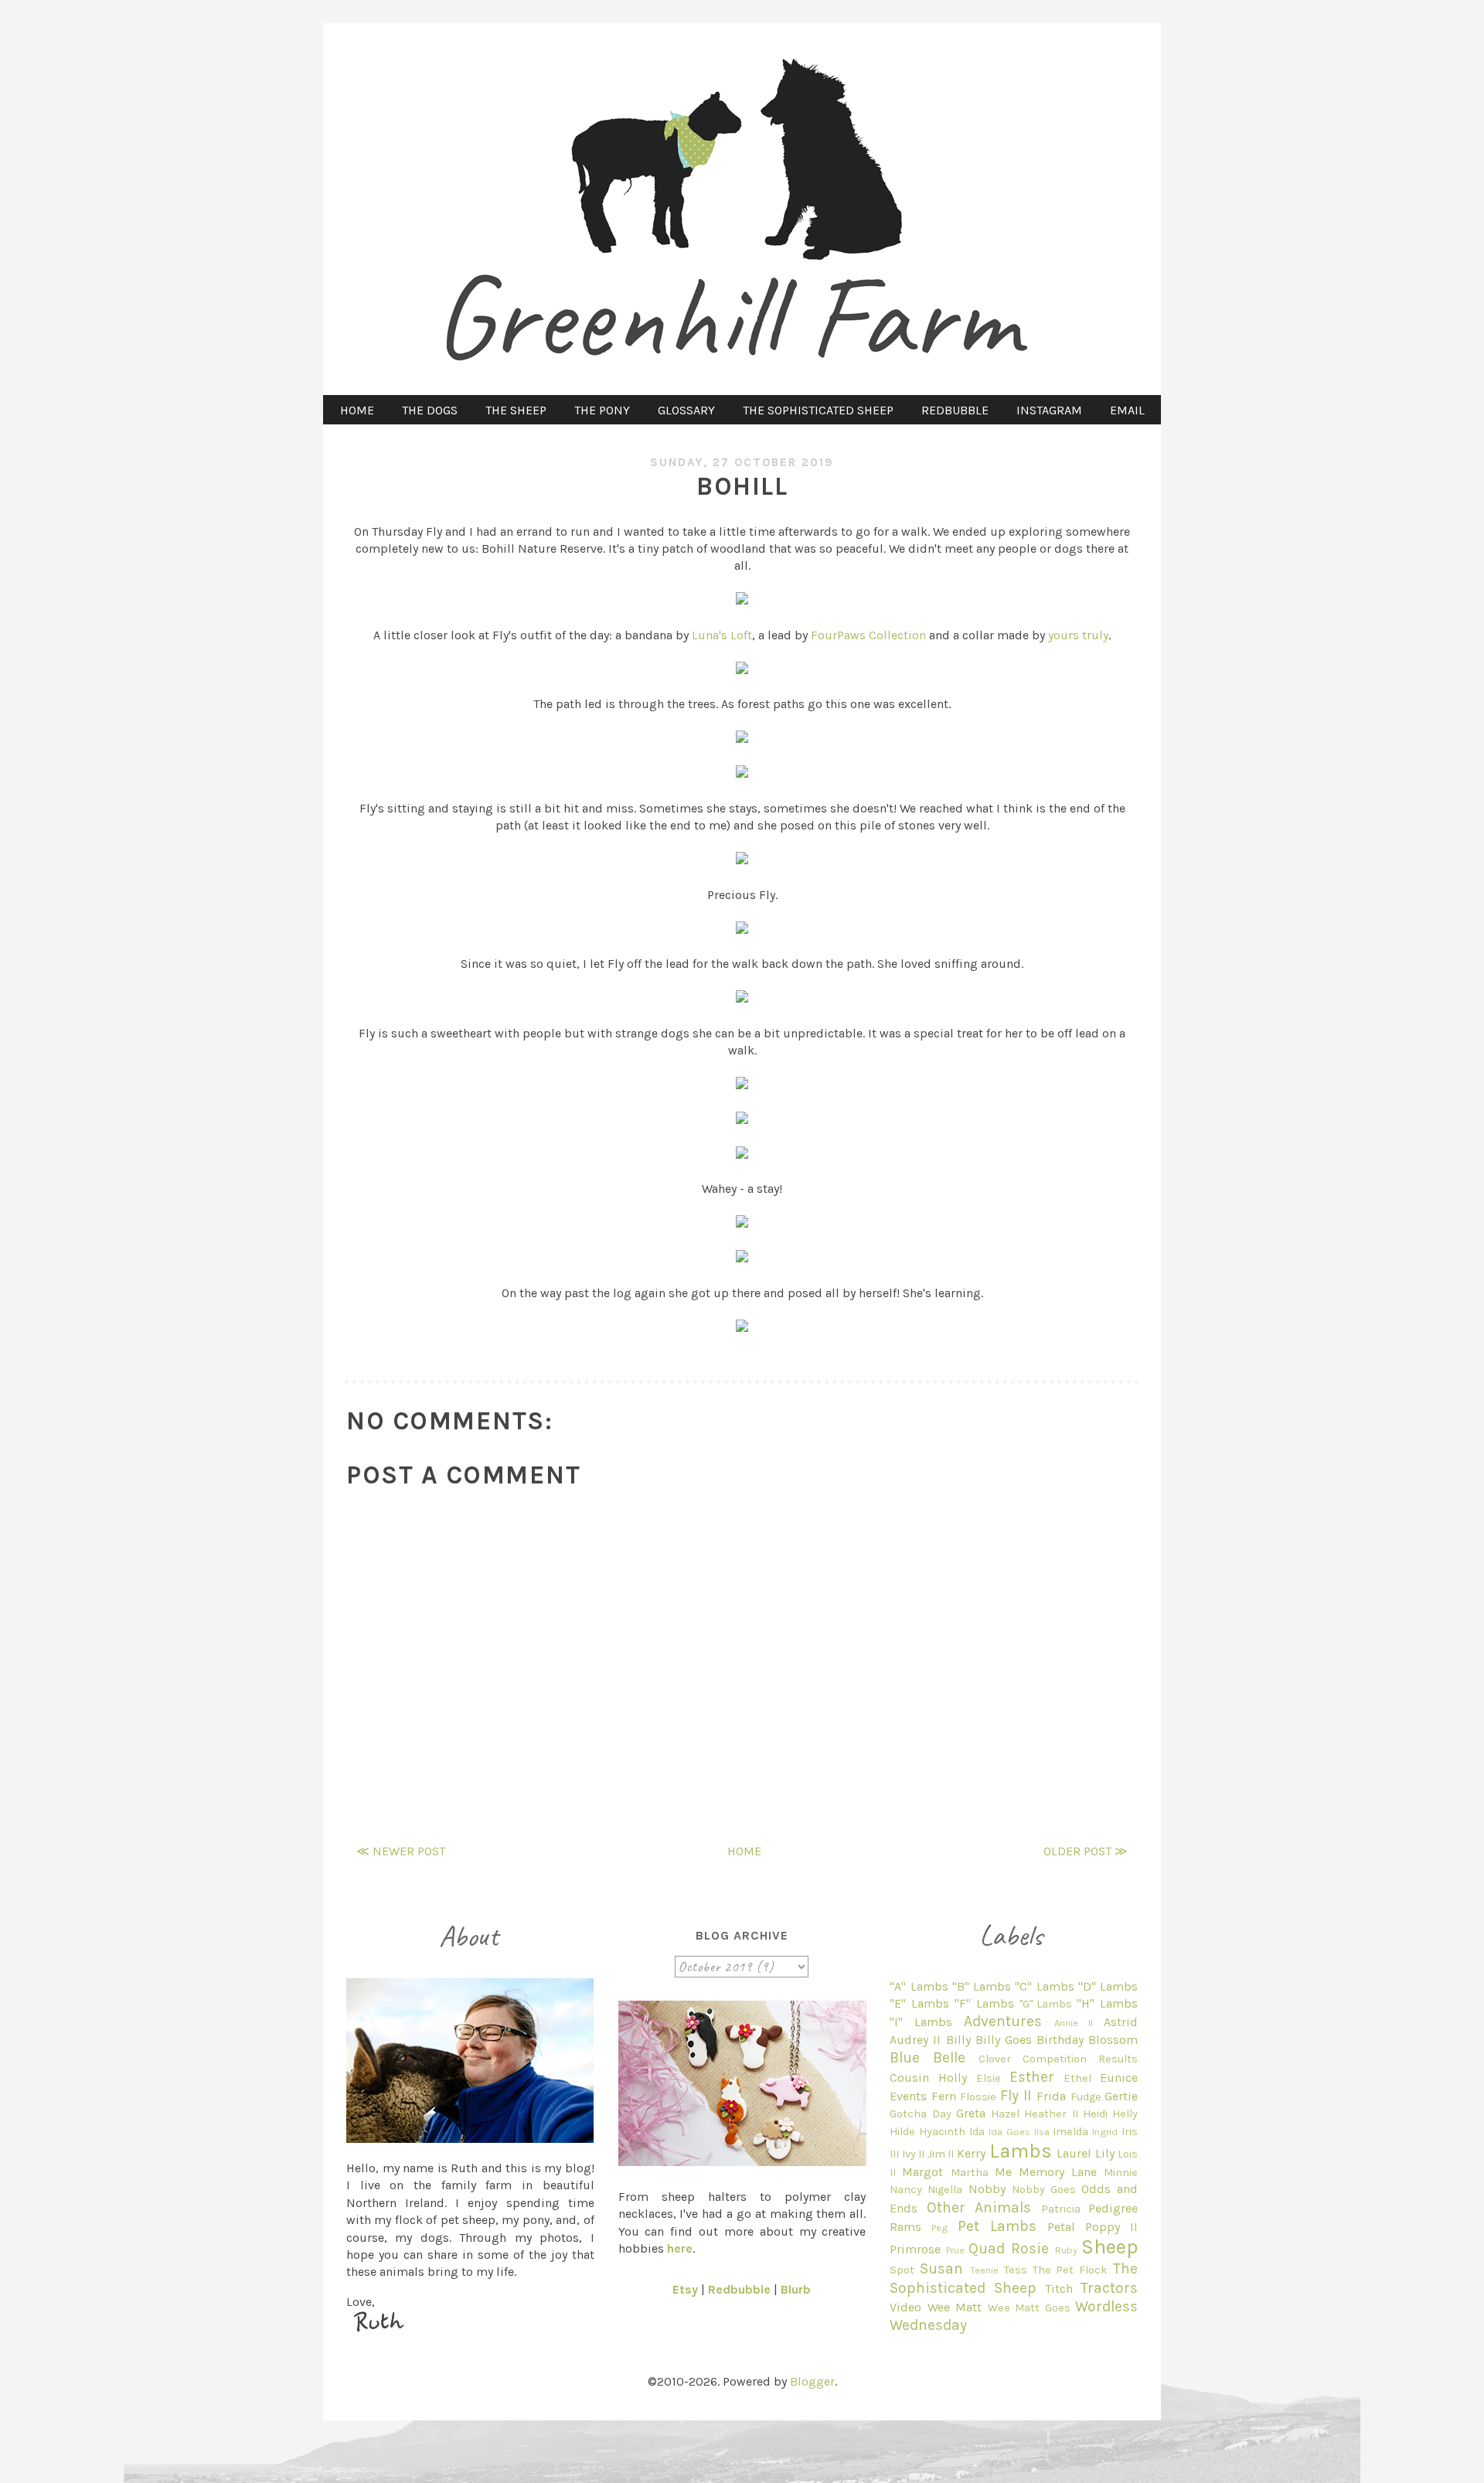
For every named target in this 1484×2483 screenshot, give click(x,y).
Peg (939, 2228)
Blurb (796, 2289)
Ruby (1066, 2250)
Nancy (906, 2190)
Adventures (1003, 2021)
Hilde (902, 2132)
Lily (1105, 2153)
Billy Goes (1004, 2040)
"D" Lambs (1108, 1986)
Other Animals (979, 2207)
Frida (1051, 2096)
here (680, 2248)
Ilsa (1042, 2132)
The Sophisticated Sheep (1014, 2278)
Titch (1059, 2289)
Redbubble (739, 2289)
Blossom (1113, 2040)
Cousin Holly (928, 2078)
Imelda (1070, 2132)
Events (908, 2096)
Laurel (1074, 2153)
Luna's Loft (722, 635)
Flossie (978, 2097)
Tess (1016, 2270)
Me (1003, 2172)
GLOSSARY (686, 410)
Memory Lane (1058, 2172)
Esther (1032, 2077)
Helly (1125, 2114)
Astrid (1121, 2022)
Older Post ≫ (1086, 1851)
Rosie (1030, 2248)
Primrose (915, 2249)
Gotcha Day (920, 2114)
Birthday (1060, 2040)
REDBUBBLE (955, 410)
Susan (941, 2268)
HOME (357, 410)
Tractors (1109, 2288)
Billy (958, 2040)
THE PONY (602, 410)
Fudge (1086, 2097)
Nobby (987, 2189)
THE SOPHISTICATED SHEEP (818, 410)
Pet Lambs (997, 2226)
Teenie (984, 2270)
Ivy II (914, 2154)
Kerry (971, 2153)
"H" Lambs (1107, 2003)
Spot (902, 2270)
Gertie (1121, 2096)
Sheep (1110, 2247)
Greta (971, 2113)
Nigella (945, 2190)
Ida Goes (1009, 2132)
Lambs (1021, 2151)
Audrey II (915, 2040)
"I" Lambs (921, 2022)
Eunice (1119, 2078)
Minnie (1121, 2173)
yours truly (1078, 635)
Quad (987, 2248)
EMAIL (1127, 410)
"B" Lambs (982, 1986)
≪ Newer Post (401, 1851)
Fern (944, 2096)
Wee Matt (955, 2307)
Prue (955, 2250)
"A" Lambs (919, 1986)
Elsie (989, 2078)
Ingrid (1105, 2132)
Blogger (812, 2381)
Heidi (1095, 2114)
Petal (1061, 2227)
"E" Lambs (919, 2003)
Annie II (1074, 2023)
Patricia (1061, 2209)
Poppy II (1111, 2227)
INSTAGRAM (1049, 410)
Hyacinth (942, 2132)
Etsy (685, 2289)
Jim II (941, 2154)
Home (744, 1851)
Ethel (1077, 2078)
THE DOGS (430, 410)
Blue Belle (927, 2057)
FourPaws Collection (868, 635)
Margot (922, 2172)
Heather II (1051, 2114)
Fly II (1016, 2095)
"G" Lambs (1046, 2004)
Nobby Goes (1044, 2190)
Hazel (1005, 2114)
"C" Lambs (1044, 1986)
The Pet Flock (1070, 2270)
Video (905, 2307)
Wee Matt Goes (1029, 2308)
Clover (995, 2059)
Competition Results (1080, 2059)
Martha (970, 2173)
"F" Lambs (984, 2003)
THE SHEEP (516, 410)
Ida (977, 2132)
